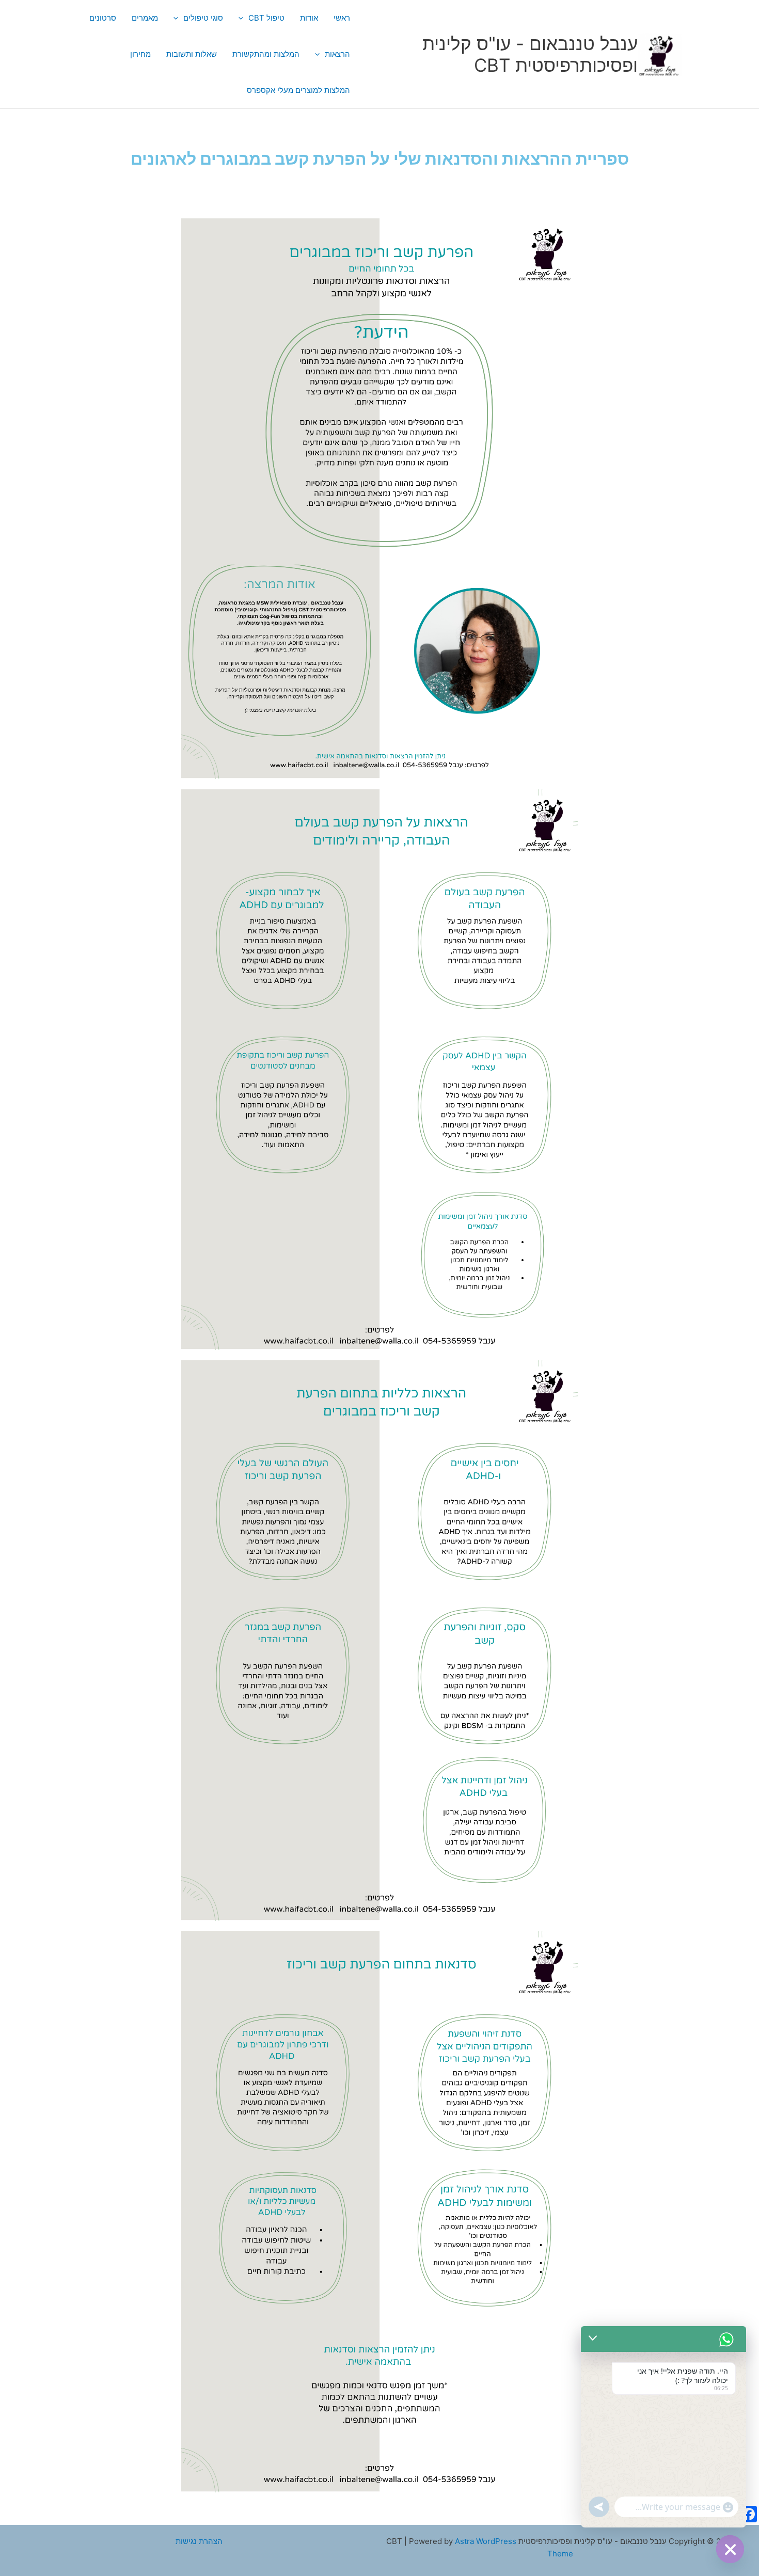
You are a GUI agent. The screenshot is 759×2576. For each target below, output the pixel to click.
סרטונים (103, 18)
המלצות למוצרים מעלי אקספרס (298, 90)
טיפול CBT (266, 18)
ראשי (342, 18)
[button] (243, 18)
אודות (309, 18)
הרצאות (337, 54)
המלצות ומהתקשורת (266, 54)
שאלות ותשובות (192, 54)
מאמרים (145, 18)
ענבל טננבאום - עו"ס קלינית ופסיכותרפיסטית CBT (530, 54)
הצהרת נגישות (199, 2541)
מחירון (140, 54)
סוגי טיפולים (203, 18)
